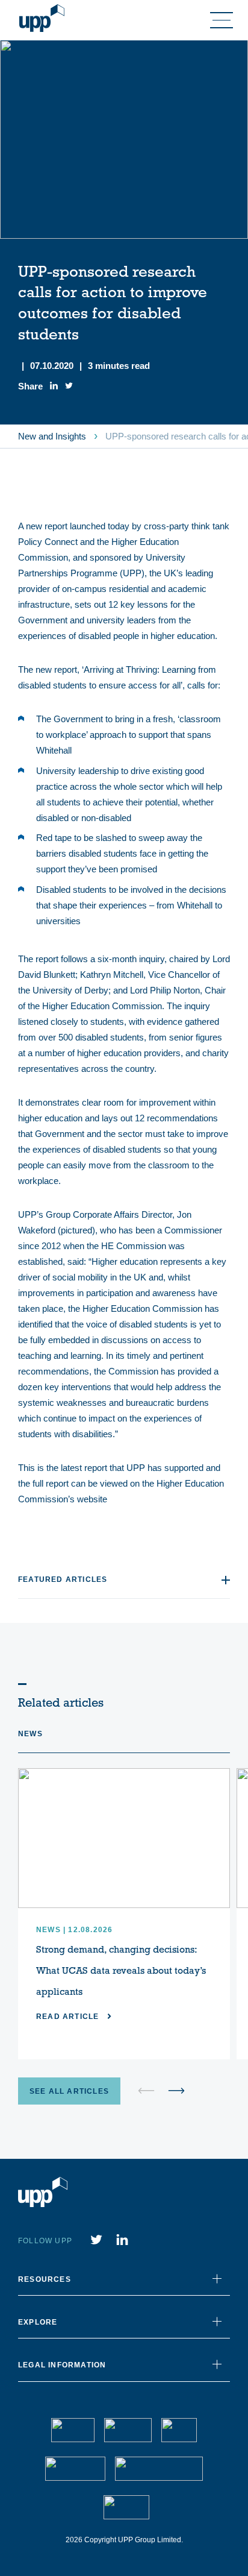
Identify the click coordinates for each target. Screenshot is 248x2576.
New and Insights (52, 436)
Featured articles (63, 1579)
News (30, 1734)
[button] (176, 2091)
